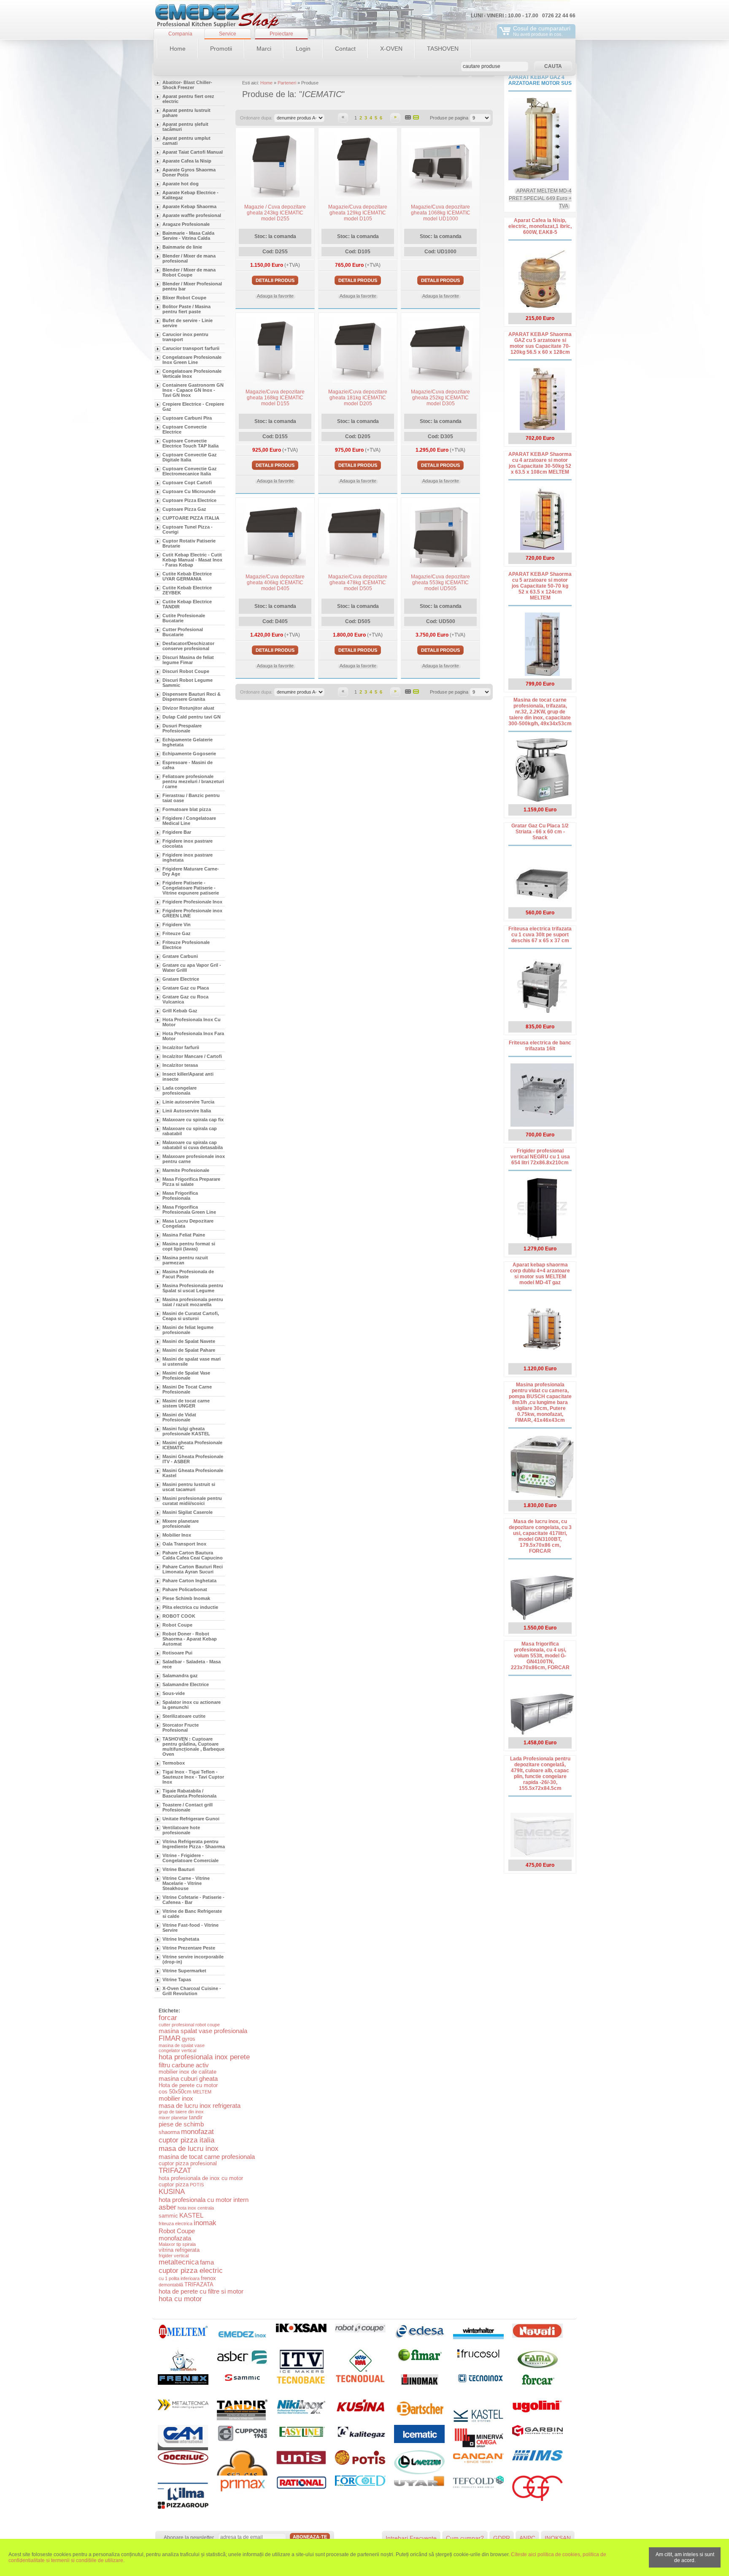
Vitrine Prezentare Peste (189, 1948)
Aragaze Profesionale (186, 224)
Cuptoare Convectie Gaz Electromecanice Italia (190, 471)
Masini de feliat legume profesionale (188, 1330)
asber (167, 2207)
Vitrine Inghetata (181, 1939)
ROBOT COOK (179, 1616)
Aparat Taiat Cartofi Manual (193, 152)
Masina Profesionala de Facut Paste (188, 1274)
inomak (205, 2223)
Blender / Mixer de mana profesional (189, 258)
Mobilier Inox (177, 1535)
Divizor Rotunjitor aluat (188, 708)
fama (207, 2262)
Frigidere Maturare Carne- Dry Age (191, 871)
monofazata (175, 2238)
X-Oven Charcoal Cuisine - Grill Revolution (192, 1991)
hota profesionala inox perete (204, 2057)
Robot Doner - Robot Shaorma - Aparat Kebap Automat (190, 1639)
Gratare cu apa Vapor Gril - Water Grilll (192, 968)
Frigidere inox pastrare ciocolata (188, 843)
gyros (189, 2039)
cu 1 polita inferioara (179, 2278)
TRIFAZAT (175, 2171)
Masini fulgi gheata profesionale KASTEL (186, 1431)
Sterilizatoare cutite (184, 1716)
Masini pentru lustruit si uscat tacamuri (189, 1487)
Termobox (174, 1763)
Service (228, 34)
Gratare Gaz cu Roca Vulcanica (185, 999)
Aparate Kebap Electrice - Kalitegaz (190, 195)
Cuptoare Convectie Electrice (185, 429)
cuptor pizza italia (186, 2140)
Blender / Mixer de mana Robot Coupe (189, 272)
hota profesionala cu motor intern (204, 2200)
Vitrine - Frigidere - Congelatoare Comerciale (190, 1858)
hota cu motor (180, 2299)
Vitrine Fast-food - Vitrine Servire (190, 1928)
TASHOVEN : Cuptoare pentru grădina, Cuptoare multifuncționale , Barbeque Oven (193, 1746)
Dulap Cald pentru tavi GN (192, 717)
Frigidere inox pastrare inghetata (188, 857)
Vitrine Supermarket (184, 1971)
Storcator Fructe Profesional (181, 1727)
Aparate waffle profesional (192, 215)
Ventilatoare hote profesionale (181, 1830)
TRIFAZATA (199, 2285)
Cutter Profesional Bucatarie (183, 632)
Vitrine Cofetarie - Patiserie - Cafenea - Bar (193, 1900)
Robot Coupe (177, 1625)
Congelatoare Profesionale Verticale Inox (192, 374)
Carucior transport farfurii (191, 348)
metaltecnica (179, 2262)
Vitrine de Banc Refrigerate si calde (192, 1914)
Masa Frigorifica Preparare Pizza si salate (191, 1182)
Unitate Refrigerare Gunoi (191, 1819)
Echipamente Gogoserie (189, 754)
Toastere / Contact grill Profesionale (188, 1807)
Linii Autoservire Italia (187, 1111)
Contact (345, 49)
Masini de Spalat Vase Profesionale (186, 1375)
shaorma (169, 2132)
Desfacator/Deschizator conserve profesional (188, 646)
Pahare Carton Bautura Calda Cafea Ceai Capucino (193, 1555)
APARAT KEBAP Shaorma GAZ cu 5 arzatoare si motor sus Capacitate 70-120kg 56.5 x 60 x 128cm (540, 343)
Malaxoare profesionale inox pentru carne (194, 1159)
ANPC (527, 2538)
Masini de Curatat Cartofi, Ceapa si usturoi (191, 1316)
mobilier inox (176, 2098)
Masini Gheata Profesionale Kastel (193, 1473)
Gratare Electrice (181, 979)
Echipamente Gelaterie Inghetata (188, 742)
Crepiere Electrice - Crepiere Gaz (193, 407)
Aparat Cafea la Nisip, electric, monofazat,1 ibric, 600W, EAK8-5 (540, 226)
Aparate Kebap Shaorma (189, 206)
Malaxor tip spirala (177, 2244)
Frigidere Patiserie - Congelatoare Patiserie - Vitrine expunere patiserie (191, 888)
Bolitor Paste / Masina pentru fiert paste (186, 309)
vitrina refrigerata (179, 2250)
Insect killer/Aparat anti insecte (188, 1076)
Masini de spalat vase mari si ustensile (192, 1361)
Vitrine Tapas (177, 1979)
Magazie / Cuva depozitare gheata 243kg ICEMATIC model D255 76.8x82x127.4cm (275, 216)
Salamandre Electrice (186, 1684)
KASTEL (191, 2215)
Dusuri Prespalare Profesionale (182, 728)
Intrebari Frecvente (411, 2538)
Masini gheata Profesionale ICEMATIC (192, 1445)
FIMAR (170, 2038)
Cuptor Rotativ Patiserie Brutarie (189, 543)
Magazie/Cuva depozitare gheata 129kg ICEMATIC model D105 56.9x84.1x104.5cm (358, 216)
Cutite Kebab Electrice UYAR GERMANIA (187, 576)
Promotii (221, 49)
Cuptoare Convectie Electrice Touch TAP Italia (190, 443)
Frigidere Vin (177, 925)
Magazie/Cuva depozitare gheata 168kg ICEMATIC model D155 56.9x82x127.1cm (275, 401)
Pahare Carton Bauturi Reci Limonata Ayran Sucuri (193, 1569)
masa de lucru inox (189, 2149)
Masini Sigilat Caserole (188, 1512)
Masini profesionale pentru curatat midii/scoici (192, 1501)
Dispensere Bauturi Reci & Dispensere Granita (192, 697)
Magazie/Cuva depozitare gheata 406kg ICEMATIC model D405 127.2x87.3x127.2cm (275, 586)
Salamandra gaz (180, 1676)
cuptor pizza (174, 2184)
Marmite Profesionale (186, 1170)
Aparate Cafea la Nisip (187, 161)
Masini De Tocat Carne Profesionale (187, 1389)
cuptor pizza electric (191, 2271)
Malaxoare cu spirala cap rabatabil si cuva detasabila (193, 1145)
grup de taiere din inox (181, 2112)
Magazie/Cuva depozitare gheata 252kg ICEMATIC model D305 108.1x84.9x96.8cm (440, 401)
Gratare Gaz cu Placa (186, 988)
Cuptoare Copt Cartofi (187, 483)
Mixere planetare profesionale (181, 1524)
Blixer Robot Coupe (184, 298)
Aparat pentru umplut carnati (186, 141)
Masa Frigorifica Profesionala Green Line (189, 1209)
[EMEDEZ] (217, 17)
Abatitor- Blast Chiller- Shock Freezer (187, 85)
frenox (208, 2278)
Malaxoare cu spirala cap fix (193, 1120)
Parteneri (287, 83)
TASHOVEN (443, 49)
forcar (168, 2018)
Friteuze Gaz (177, 933)
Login (303, 49)
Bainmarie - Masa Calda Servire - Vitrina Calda (188, 236)
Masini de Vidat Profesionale (179, 1417)
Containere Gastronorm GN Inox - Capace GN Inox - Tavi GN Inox (193, 390)
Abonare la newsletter (189, 2538)
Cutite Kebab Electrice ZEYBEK (187, 590)
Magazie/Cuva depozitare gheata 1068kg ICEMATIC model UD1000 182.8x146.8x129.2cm (441, 216)
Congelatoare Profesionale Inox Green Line (192, 360)
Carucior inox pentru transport (185, 337)
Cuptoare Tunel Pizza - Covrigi (188, 529)
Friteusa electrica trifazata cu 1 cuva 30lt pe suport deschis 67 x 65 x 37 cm (540, 935)
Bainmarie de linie (182, 247)
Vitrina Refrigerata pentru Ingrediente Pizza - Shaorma (194, 1844)
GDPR (502, 2538)
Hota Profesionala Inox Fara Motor (193, 1036)
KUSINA (172, 2192)
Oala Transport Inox (184, 1544)
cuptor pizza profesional (188, 2163)
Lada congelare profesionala (180, 1090)
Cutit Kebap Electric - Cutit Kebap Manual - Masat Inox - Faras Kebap (192, 560)
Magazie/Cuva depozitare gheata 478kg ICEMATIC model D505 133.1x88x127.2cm (358, 586)
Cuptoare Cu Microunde (189, 491)
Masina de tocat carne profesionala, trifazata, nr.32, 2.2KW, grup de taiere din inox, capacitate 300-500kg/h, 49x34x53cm (540, 712)
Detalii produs (275, 280)
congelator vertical (177, 2050)
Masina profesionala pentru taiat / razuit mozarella (193, 1302)
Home (178, 49)
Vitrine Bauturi (178, 1869)
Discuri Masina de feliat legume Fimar (188, 660)
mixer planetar (173, 2118)
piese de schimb (181, 2124)
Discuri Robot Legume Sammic (188, 683)
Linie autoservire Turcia (188, 1102)
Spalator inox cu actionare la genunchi (192, 1705)
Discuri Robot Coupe (186, 671)
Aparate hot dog (181, 184)
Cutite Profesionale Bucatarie (184, 618)
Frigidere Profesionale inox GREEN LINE (192, 913)
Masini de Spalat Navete (189, 1341)
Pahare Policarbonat (185, 1589)
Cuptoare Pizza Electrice (189, 500)
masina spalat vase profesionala (203, 2031)
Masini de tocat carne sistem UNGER (186, 1403)
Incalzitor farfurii (181, 1047)
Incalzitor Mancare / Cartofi (192, 1056)
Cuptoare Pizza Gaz (184, 509)
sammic (168, 2216)
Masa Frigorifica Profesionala (180, 1196)
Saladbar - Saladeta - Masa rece (192, 1664)
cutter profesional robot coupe (189, 2025)
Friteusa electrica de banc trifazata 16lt (540, 1046)
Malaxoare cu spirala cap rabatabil (190, 1131)
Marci (264, 49)
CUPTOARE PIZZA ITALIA (191, 518)
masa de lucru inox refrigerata (200, 2106)
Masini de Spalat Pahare (189, 1350)
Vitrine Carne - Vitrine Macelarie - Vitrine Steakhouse (186, 1883)
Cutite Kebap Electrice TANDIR (187, 604)
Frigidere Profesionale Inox (192, 902)
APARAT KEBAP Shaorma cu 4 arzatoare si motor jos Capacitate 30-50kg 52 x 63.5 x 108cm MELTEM (540, 463)
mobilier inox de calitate (188, 2072)
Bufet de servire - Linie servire (188, 323)
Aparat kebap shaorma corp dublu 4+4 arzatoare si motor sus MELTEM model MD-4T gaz (540, 1274)
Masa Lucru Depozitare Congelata (188, 1223)
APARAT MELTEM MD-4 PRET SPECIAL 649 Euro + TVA (540, 198)
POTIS (197, 2185)
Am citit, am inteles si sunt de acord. (685, 2557)
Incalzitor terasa (180, 1065)
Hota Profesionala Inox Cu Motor (192, 1022)
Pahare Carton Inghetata (189, 1581)
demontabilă (171, 2285)
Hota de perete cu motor (188, 2085)
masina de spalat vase (182, 2045)
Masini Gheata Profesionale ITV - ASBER (193, 1459)
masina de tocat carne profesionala (207, 2157)
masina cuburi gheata (188, 2078)
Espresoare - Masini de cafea (188, 765)
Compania (180, 34)
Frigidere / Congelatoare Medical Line (189, 821)
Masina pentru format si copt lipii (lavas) (189, 1246)
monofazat (197, 2132)
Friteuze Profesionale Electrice (186, 945)
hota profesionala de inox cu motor (201, 2178)
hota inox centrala (196, 2208)
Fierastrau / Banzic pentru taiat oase (191, 798)
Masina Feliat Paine (184, 1235)
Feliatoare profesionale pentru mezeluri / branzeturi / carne (193, 781)
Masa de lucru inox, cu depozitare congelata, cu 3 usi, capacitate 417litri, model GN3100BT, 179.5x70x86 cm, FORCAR (540, 1536)
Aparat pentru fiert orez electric (188, 99)
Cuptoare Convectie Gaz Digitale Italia (190, 457)
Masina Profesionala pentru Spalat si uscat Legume (193, 1288)
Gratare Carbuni (180, 956)
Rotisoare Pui (177, 1653)
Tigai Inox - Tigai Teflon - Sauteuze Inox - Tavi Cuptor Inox (193, 1777)
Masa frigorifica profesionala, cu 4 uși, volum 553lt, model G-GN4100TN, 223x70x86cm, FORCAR (540, 1656)
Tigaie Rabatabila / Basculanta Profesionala (189, 1793)
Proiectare (281, 34)
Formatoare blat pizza (187, 809)
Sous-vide (174, 1693)
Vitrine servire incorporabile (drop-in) (193, 1959)
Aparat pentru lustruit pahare (186, 113)
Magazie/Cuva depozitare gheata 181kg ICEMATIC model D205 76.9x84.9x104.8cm (358, 401)
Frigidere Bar (177, 832)
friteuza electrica (175, 2223)
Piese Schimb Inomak (186, 1598)
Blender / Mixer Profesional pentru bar (192, 286)
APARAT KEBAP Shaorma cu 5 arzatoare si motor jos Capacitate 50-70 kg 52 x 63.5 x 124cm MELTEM (540, 586)
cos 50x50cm (175, 2092)
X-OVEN (391, 49)
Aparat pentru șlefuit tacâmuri (185, 127)
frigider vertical (174, 2256)
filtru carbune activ (184, 2065)
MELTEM (202, 2092)
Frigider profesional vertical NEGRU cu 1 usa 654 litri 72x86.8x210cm (540, 1157)
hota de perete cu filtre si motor (201, 2291)
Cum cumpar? (465, 2538)
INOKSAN (558, 2538)
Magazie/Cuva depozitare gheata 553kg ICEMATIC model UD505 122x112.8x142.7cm (440, 586)
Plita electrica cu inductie (190, 1607)
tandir (196, 2117)
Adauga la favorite (275, 296)
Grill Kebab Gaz (180, 1011)
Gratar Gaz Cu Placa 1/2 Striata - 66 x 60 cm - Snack (540, 832)
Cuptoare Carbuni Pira (187, 418)
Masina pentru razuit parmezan (185, 1260)
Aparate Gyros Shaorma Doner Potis (189, 172)
